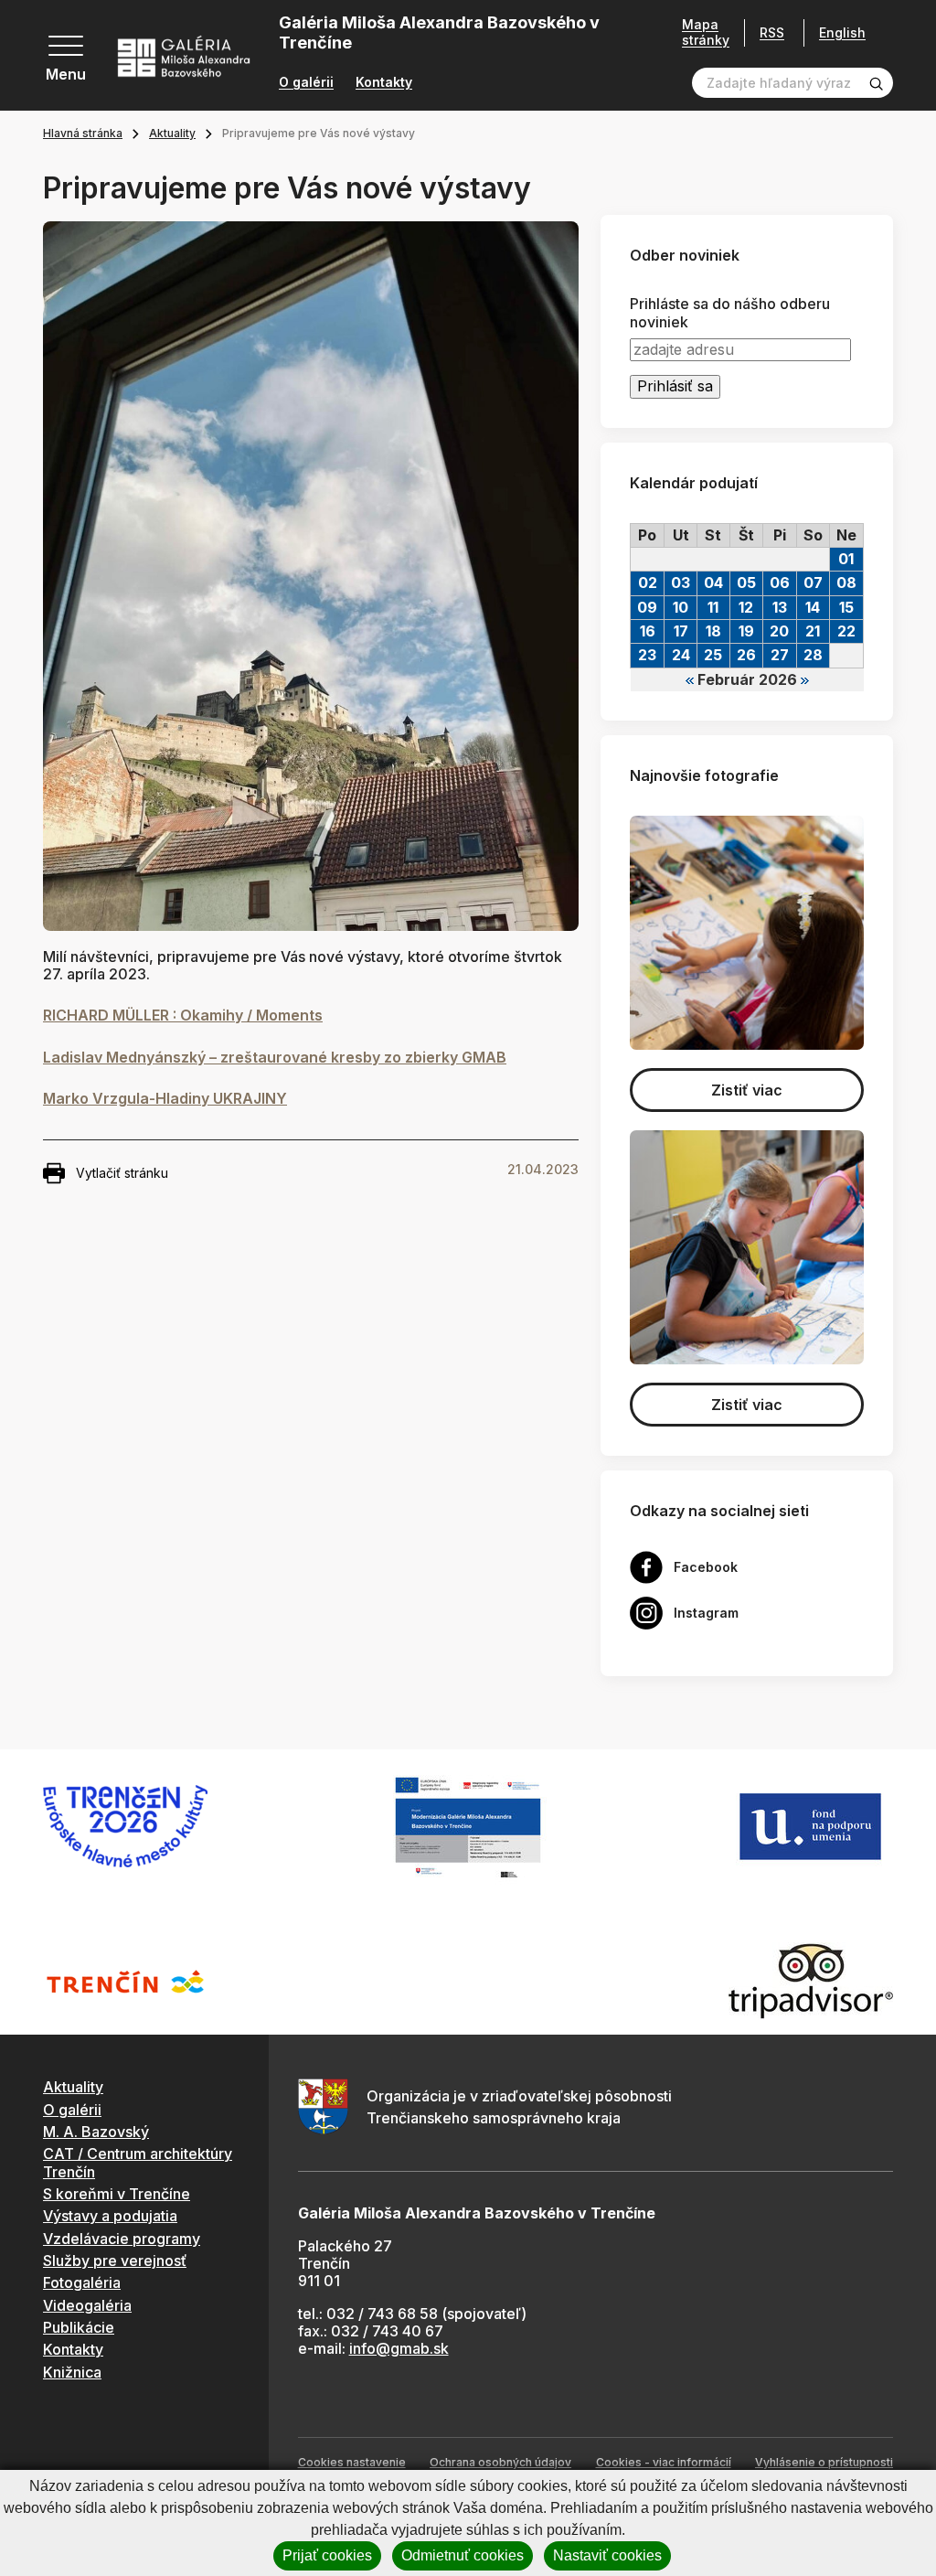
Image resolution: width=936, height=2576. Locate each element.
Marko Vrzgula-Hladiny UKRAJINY (165, 1098)
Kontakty (384, 82)
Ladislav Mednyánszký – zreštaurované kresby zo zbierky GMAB (275, 1057)
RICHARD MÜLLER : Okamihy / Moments (183, 1015)
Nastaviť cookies (607, 2555)
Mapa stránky (706, 32)
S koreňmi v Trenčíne (117, 2194)
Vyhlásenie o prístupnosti (824, 2462)
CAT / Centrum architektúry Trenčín (138, 2162)
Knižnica (72, 2372)
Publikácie (79, 2327)
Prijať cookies (327, 2555)
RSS (772, 32)
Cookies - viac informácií (664, 2462)
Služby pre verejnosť (115, 2261)
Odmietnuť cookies (463, 2555)
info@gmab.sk (399, 2348)
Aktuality (172, 133)
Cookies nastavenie (352, 2462)
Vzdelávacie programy (122, 2239)
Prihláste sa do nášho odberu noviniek (730, 313)
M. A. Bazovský (96, 2132)
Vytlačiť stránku (122, 1173)
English (842, 33)
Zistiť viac (747, 1090)
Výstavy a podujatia (110, 2216)
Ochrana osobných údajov (500, 2462)
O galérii (306, 82)
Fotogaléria (82, 2282)
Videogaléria (87, 2305)
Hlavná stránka (83, 133)
